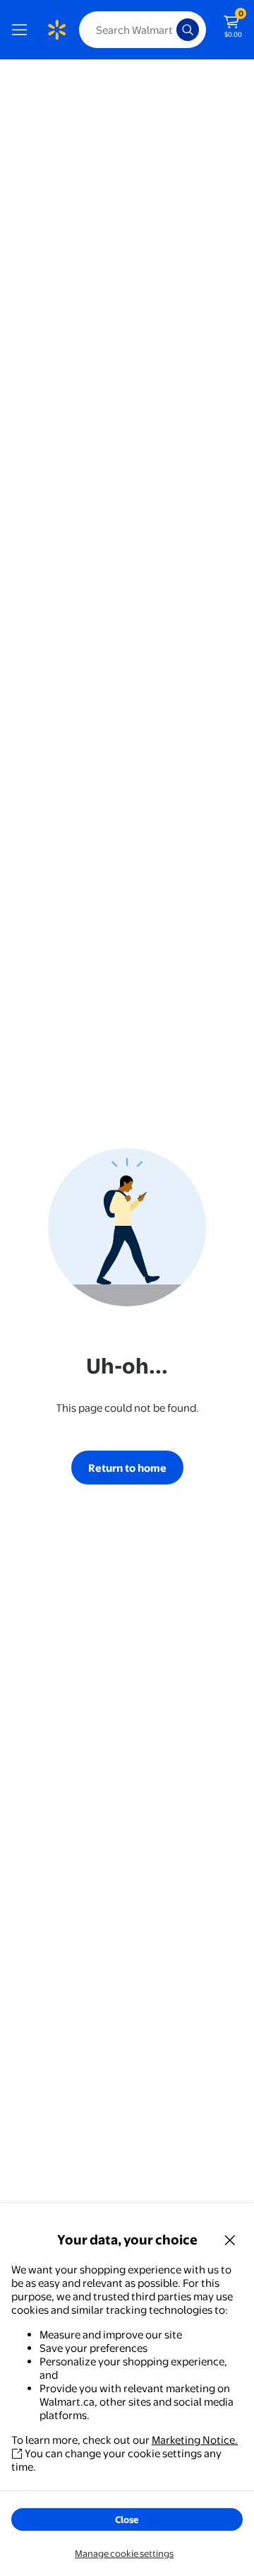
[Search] (188, 30)
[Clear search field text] (169, 30)
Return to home (127, 1468)
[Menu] (23, 30)
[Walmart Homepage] (56, 30)
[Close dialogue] (230, 2240)
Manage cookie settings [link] (124, 2553)
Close (127, 2519)
